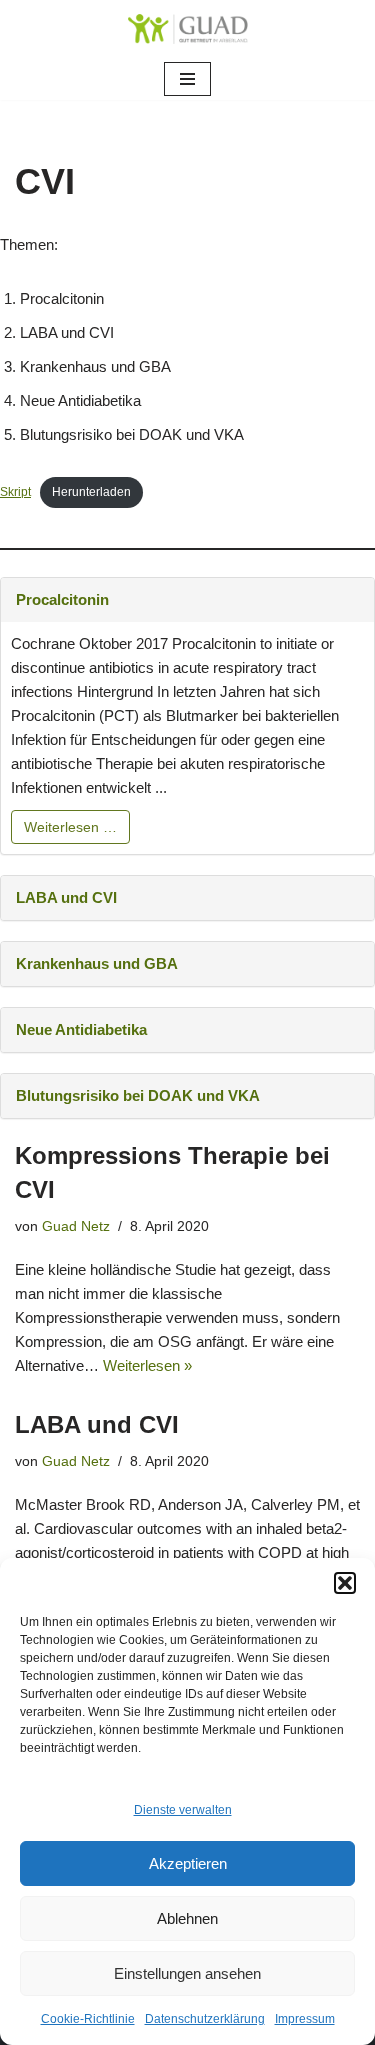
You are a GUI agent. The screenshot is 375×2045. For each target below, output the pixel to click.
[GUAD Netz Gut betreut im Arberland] (188, 29)
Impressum (305, 2019)
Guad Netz (76, 1226)
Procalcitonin (62, 599)
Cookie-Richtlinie (88, 2019)
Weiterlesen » (147, 1365)
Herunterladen (91, 492)
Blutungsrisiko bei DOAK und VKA (138, 1095)
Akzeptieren (188, 1863)
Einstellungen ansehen (187, 1973)
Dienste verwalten (183, 1810)
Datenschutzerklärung (205, 2019)
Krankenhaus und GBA (97, 963)
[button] (345, 1583)
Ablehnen (187, 1918)
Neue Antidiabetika (81, 1029)
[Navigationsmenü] (187, 79)
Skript (15, 492)
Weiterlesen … (70, 827)
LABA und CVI (66, 897)
